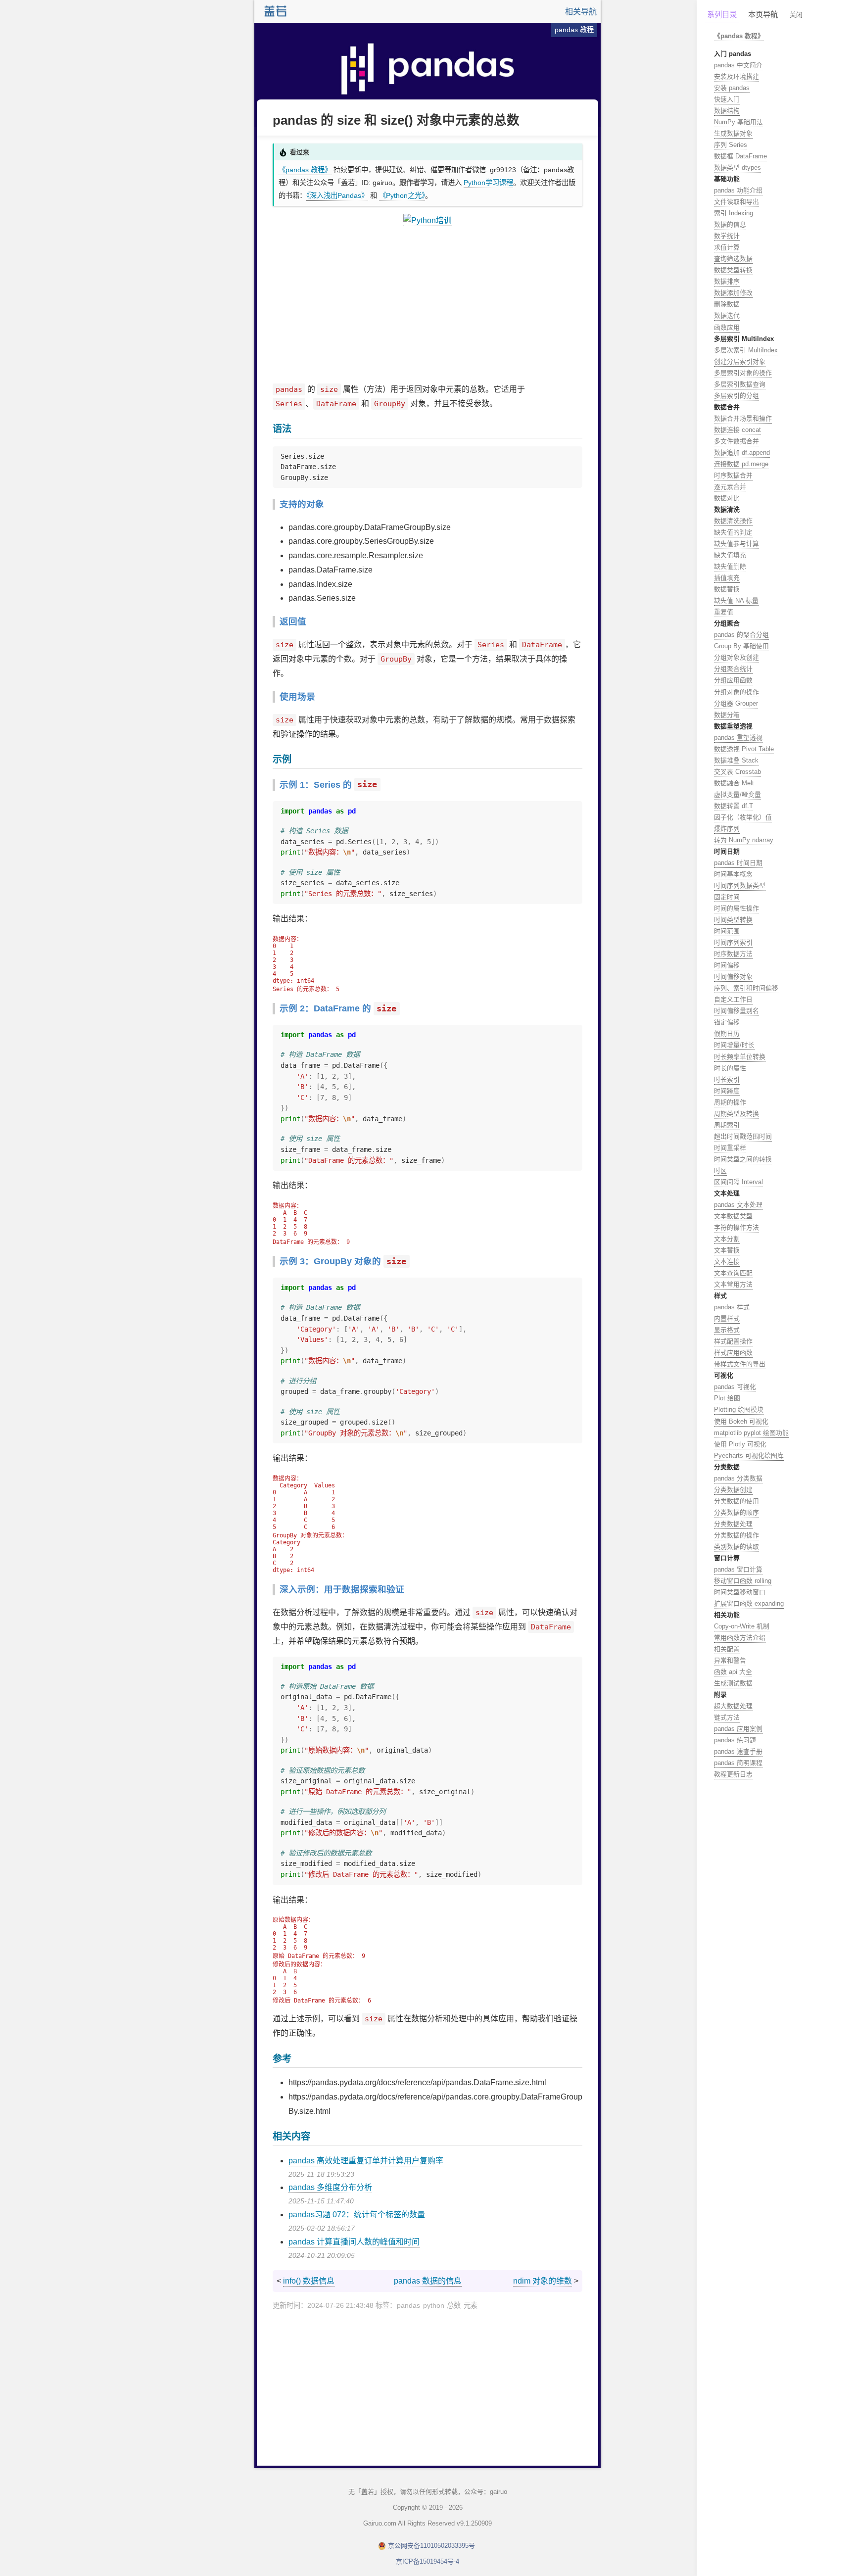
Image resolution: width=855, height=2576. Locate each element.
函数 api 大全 (733, 1672)
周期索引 (727, 1125)
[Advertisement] (427, 305)
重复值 (724, 612)
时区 (720, 1170)
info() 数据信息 (309, 2281)
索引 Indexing (734, 213)
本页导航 (763, 15)
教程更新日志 (733, 1774)
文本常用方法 (733, 1284)
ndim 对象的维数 (543, 2281)
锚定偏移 (727, 1022)
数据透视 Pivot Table (744, 749)
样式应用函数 (733, 1353)
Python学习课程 (488, 183)
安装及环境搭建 (736, 76)
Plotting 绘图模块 (739, 1409)
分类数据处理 (733, 1524)
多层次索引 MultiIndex (746, 350)
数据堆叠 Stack (736, 760)
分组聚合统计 (733, 669)
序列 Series (731, 145)
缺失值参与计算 (736, 544)
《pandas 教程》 (305, 170)
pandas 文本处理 (738, 1205)
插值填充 (727, 578)
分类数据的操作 (736, 1535)
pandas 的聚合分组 (741, 635)
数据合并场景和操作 (743, 418)
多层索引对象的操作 (743, 373)
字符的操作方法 (736, 1227)
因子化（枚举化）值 (743, 817)
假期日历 (727, 1033)
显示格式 (727, 1330)
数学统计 (727, 236)
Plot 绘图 (727, 1398)
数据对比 (727, 498)
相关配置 (727, 1649)
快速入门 (727, 99)
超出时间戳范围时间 (743, 1136)
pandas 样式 (732, 1307)
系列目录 (722, 15)
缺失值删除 (730, 566)
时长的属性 (730, 1068)
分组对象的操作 (736, 692)
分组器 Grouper (736, 703)
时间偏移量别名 (736, 1011)
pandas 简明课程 (738, 1763)
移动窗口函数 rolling (743, 1581)
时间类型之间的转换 (743, 1159)
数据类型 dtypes (737, 167)
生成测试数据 (733, 1683)
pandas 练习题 (735, 1740)
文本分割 (727, 1239)
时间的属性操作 (736, 908)
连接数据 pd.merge (741, 464)
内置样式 (727, 1318)
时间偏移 (727, 965)
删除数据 (727, 304)
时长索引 (727, 1079)
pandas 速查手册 (738, 1751)
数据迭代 (727, 315)
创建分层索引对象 (740, 361)
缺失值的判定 (733, 532)
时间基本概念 (733, 874)
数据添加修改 (733, 293)
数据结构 (727, 111)
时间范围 (727, 931)
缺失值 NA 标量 (736, 600)
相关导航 (581, 12)
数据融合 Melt (734, 783)
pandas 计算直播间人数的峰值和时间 (354, 2242)
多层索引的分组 (736, 396)
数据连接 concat (737, 430)
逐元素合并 (730, 487)
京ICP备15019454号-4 (427, 2561)
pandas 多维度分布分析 (330, 2187)
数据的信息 (730, 224)
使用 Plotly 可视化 (740, 1444)
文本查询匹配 (733, 1273)
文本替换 (727, 1250)
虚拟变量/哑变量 (737, 794)
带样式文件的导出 (740, 1364)
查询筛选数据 (733, 259)
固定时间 (727, 897)
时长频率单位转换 (740, 1057)
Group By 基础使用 (741, 646)
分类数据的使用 (736, 1501)
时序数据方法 (733, 954)
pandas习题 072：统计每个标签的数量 (357, 2215)
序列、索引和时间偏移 (746, 988)
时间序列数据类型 (740, 885)
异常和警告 (730, 1660)
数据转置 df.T (734, 806)
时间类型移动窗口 (740, 1592)
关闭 (796, 15)
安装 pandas (732, 88)
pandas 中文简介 (738, 65)
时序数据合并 (733, 475)
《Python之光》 (402, 195)
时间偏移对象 (733, 977)
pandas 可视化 (735, 1387)
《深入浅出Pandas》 (337, 195)
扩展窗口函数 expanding (749, 1603)
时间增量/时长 (734, 1045)
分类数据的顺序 (736, 1512)
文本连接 (727, 1262)
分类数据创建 (733, 1490)
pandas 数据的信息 (428, 2281)
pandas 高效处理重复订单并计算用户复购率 (366, 2161)
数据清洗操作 (733, 521)
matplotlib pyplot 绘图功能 (751, 1433)
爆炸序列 (727, 829)
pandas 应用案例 (738, 1729)
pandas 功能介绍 (738, 190)
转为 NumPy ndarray (744, 840)
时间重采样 (730, 1148)
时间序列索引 (733, 942)
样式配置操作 (733, 1341)
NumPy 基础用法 (738, 122)
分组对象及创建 (736, 657)
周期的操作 (730, 1102)
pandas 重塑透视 (738, 738)
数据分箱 (727, 715)
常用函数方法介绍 (740, 1638)
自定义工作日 (733, 999)
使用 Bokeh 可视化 (741, 1421)
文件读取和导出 (736, 202)
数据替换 (727, 589)
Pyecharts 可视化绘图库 (749, 1455)
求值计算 (727, 247)
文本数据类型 (733, 1216)
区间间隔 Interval (738, 1182)
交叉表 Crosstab (737, 772)
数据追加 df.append (742, 453)
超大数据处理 (733, 1706)
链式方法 (727, 1717)
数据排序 (727, 281)
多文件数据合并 (736, 441)
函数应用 (727, 327)
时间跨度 (727, 1091)
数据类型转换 (733, 270)
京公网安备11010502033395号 (431, 2546)
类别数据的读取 (736, 1547)
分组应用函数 (733, 680)
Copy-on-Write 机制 (742, 1626)
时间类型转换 (733, 920)
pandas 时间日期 (738, 863)
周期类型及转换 (736, 1114)
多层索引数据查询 (740, 384)
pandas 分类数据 (738, 1478)
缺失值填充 (730, 555)
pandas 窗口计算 (738, 1569)
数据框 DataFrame (740, 156)
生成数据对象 (733, 133)
